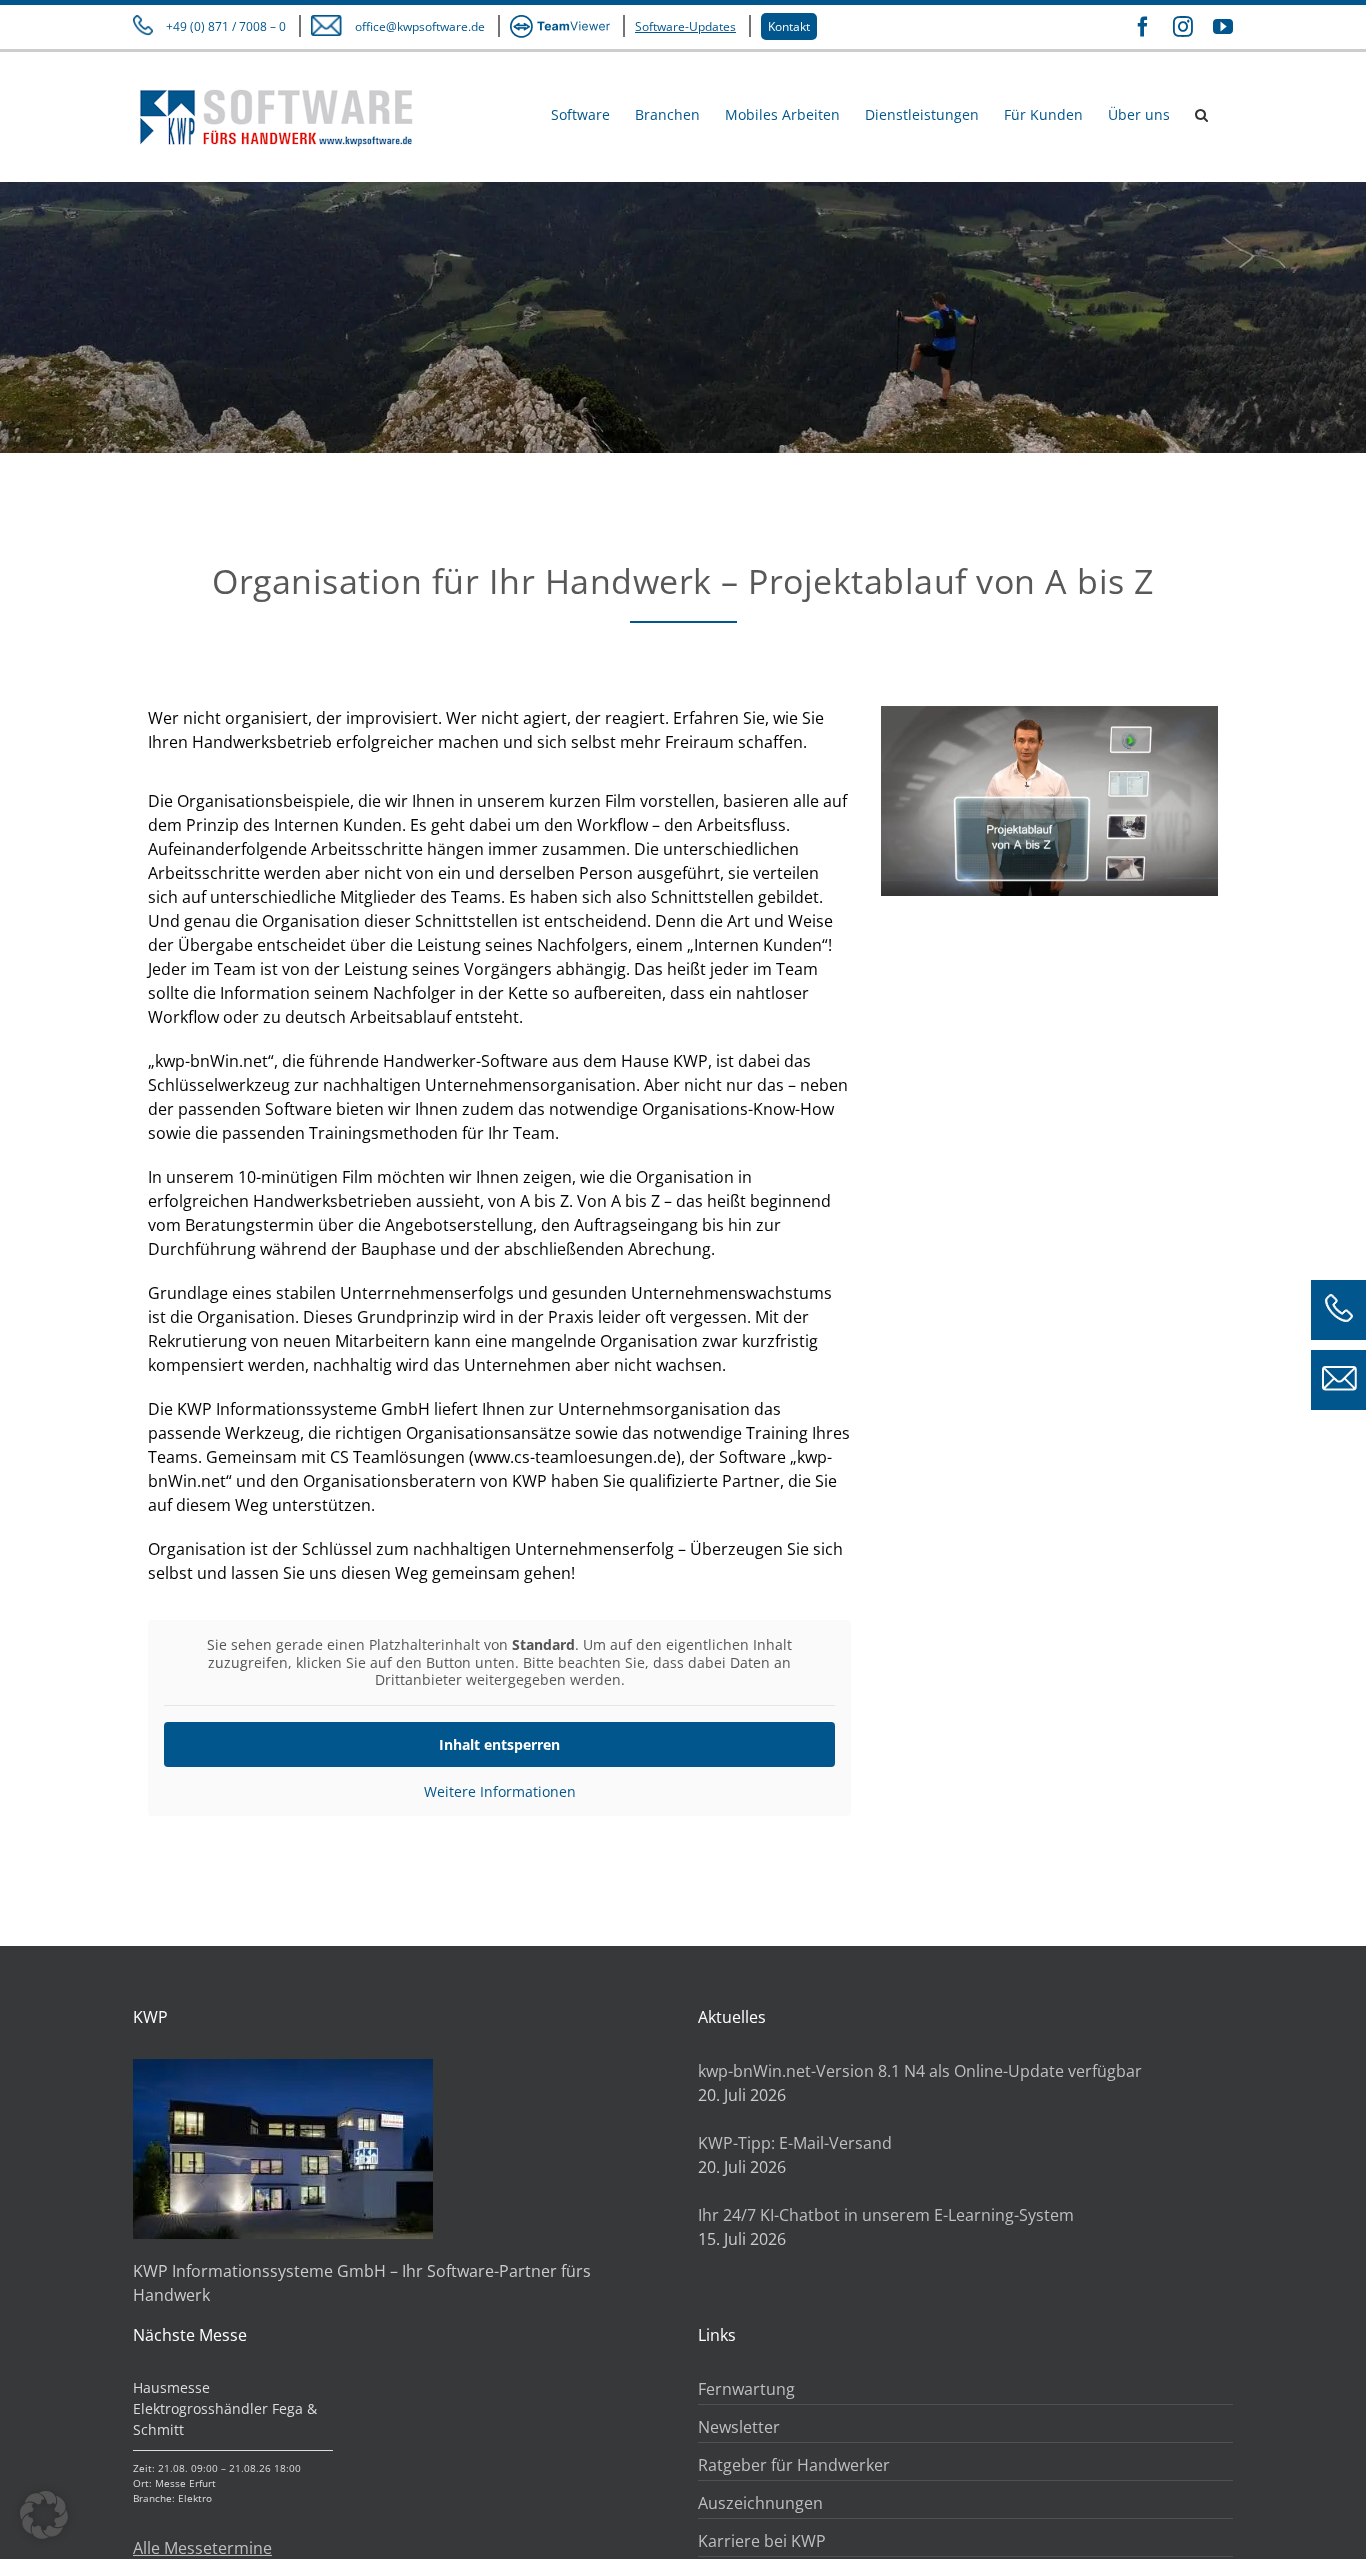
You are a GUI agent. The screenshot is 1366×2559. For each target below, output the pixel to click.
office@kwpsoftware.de (420, 26)
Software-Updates (685, 26)
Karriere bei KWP (762, 2541)
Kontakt (789, 26)
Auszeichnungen (760, 2503)
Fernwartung (746, 2389)
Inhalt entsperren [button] (499, 1744)
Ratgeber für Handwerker (794, 2465)
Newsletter (739, 2427)
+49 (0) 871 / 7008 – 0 (226, 26)
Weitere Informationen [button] (500, 1792)
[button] (1201, 113)
